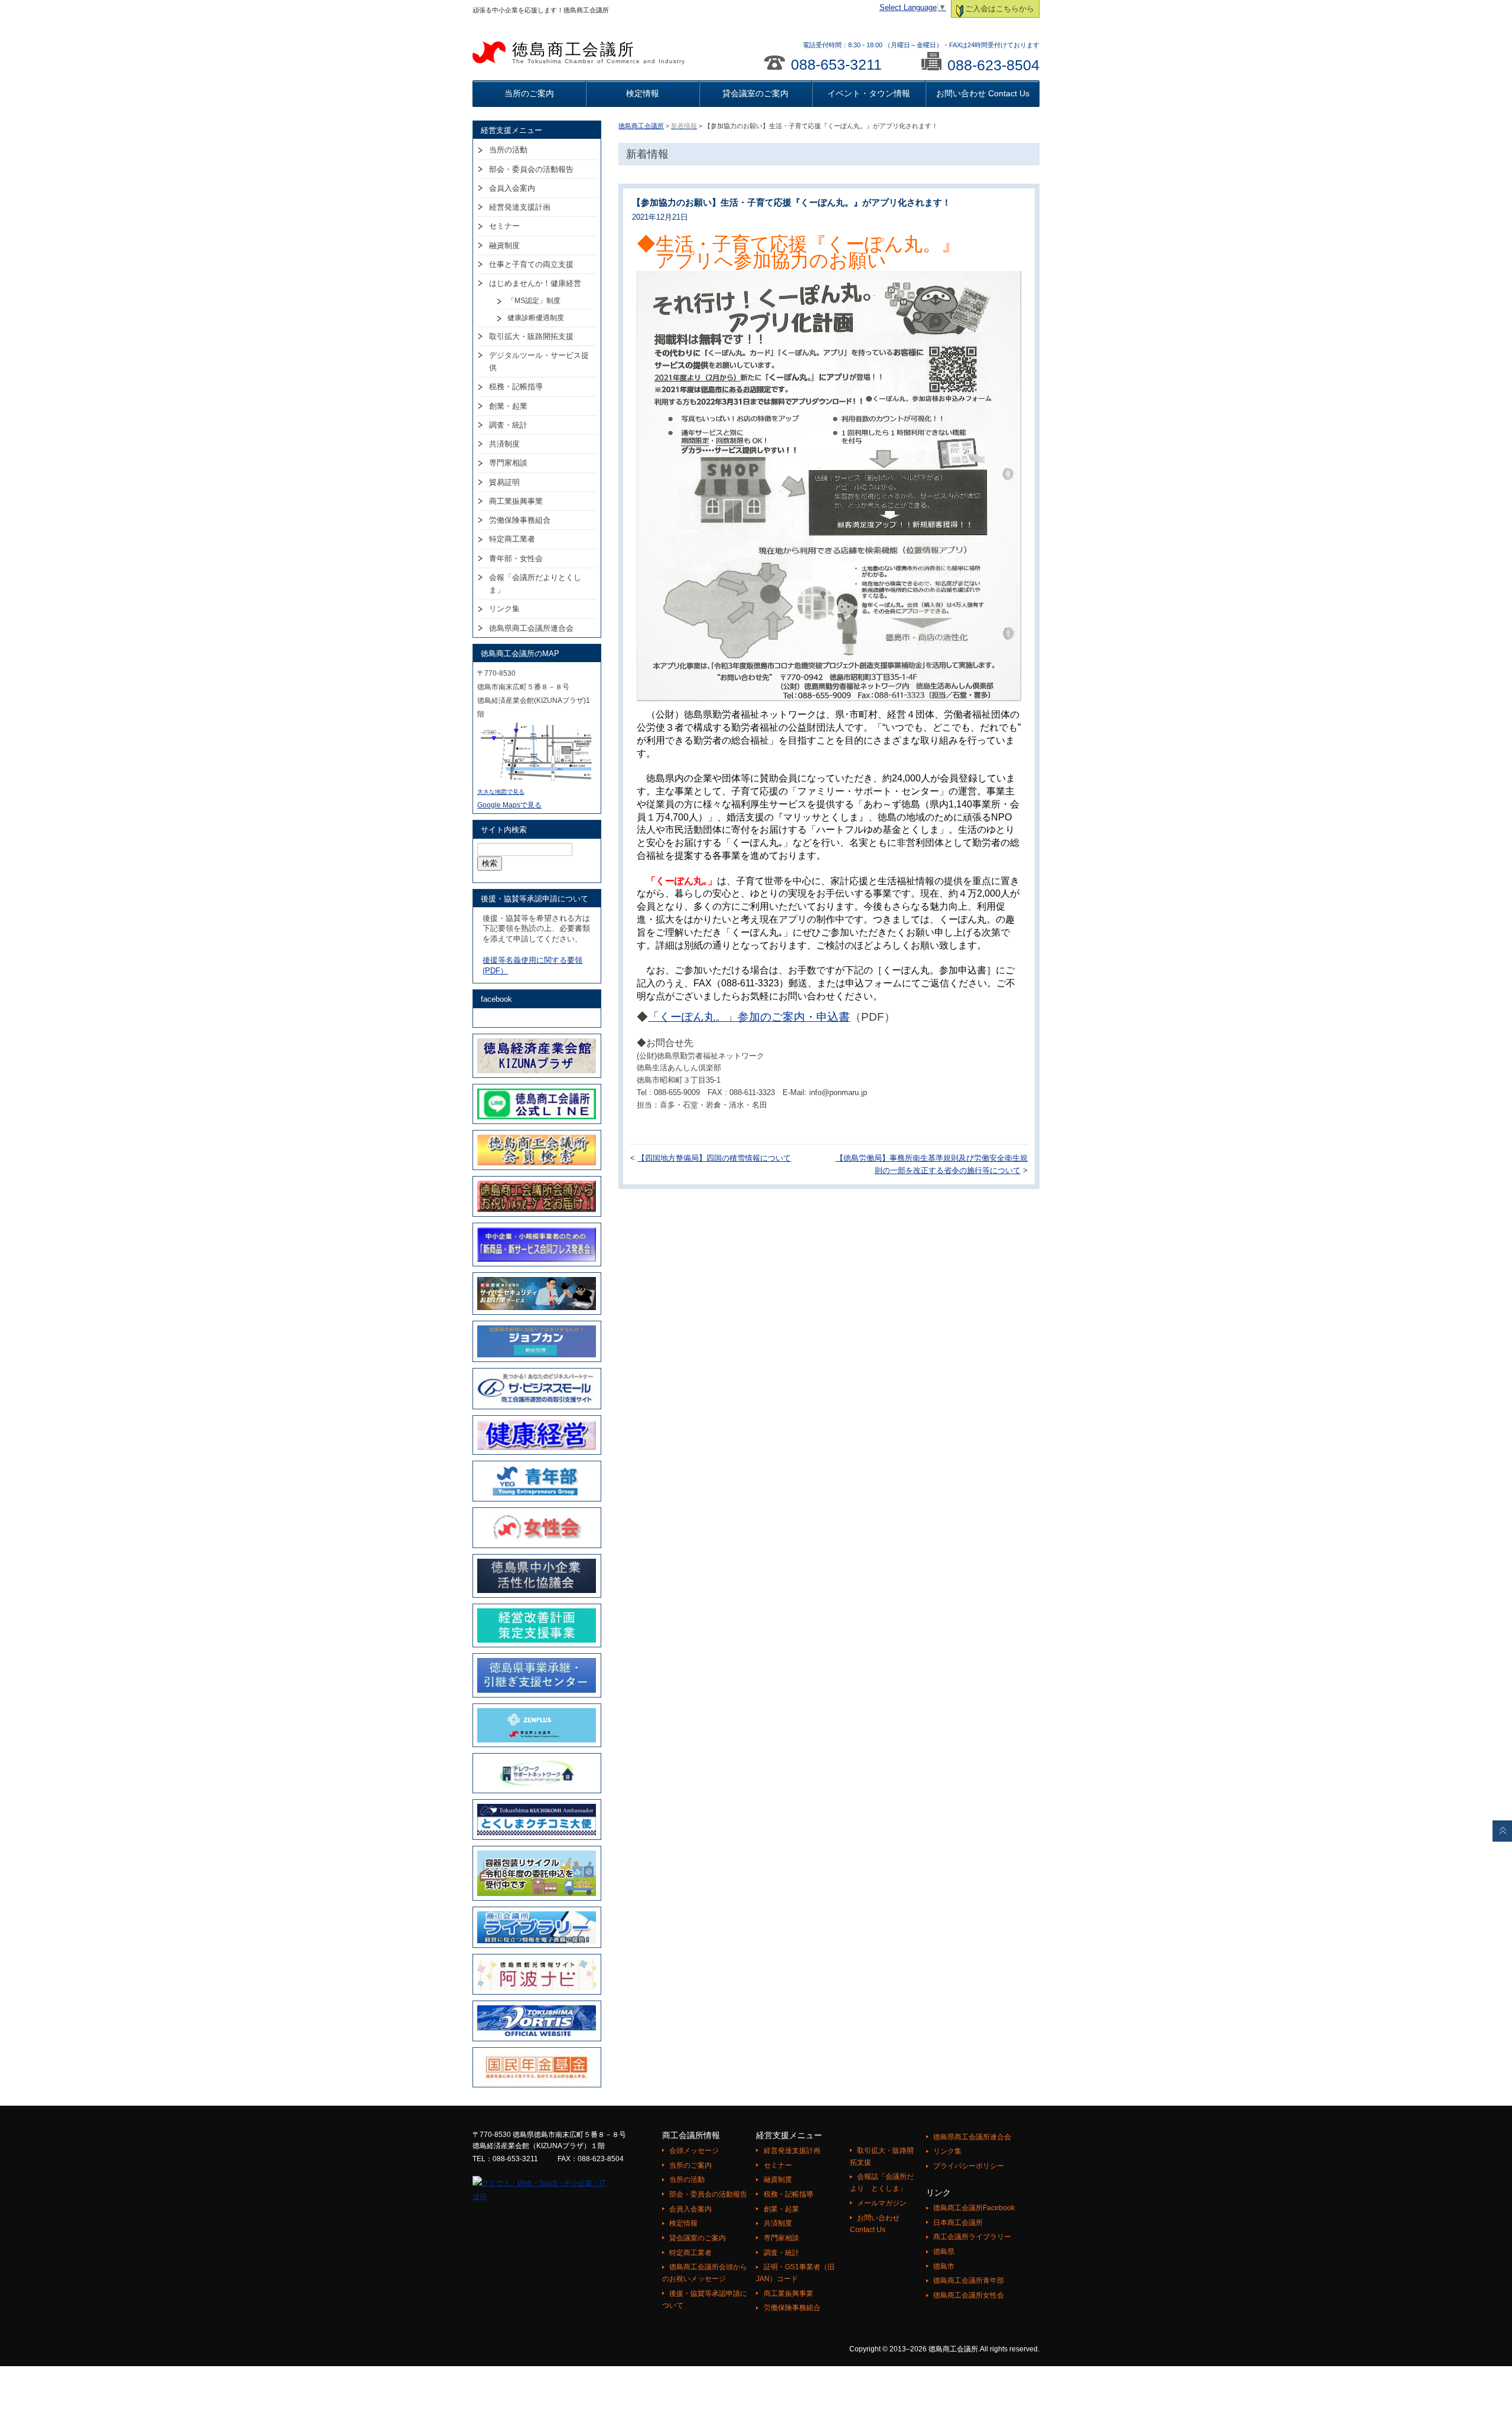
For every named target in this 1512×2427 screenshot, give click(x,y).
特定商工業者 (512, 539)
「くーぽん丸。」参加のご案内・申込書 (749, 1017)
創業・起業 (508, 406)
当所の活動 (508, 150)
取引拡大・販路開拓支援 (531, 336)
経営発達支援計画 (520, 207)
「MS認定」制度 (534, 301)
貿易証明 (504, 482)
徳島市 (944, 2266)
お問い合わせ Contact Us (983, 93)
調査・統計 (508, 425)
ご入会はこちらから (1000, 9)
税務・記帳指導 (516, 387)
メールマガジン (882, 2203)
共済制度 (504, 444)
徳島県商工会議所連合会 (531, 628)
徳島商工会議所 (599, 53)
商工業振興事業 (516, 501)
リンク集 (504, 609)
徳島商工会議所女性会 (969, 2295)
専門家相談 (508, 463)
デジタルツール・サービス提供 (539, 361)
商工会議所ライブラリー (972, 2237)
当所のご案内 (529, 93)
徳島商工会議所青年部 (969, 2281)
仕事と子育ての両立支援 (531, 264)
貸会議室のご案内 (755, 93)
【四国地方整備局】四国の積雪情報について (714, 1158)
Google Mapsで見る (509, 805)
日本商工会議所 (958, 2223)
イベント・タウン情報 (869, 93)
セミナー (504, 226)
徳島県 (944, 2252)
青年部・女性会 (516, 558)
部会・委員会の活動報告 (531, 169)
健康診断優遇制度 (536, 318)
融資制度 (504, 245)
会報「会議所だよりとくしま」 (535, 584)
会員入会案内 (512, 188)
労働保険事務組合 (520, 520)
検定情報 (643, 93)
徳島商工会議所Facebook (974, 2208)
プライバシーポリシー (969, 2166)
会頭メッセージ (694, 2151)
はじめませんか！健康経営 (535, 283)
